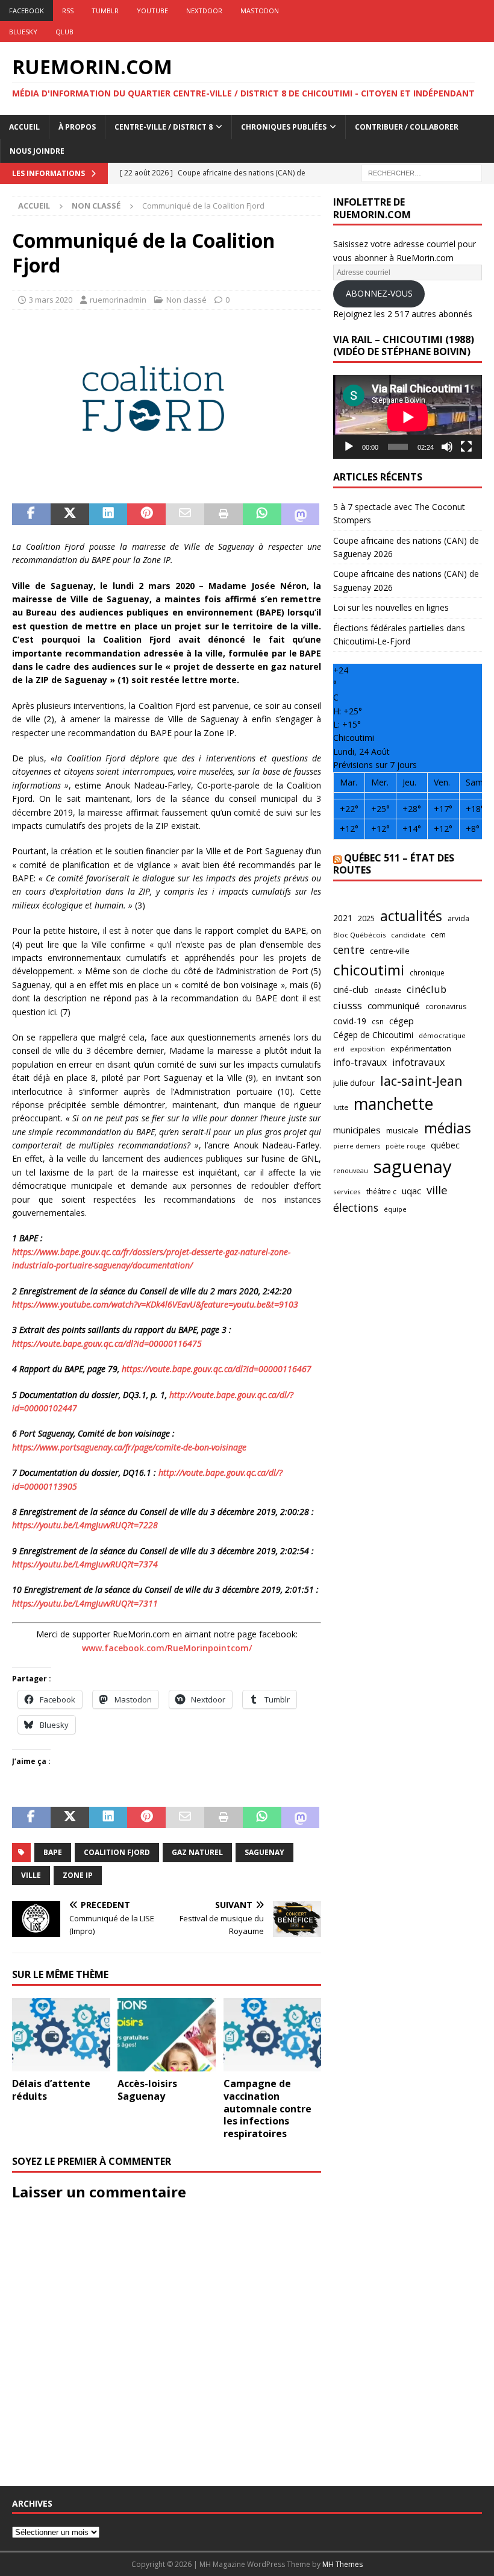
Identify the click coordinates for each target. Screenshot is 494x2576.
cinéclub (427, 989)
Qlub (64, 32)
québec (445, 1145)
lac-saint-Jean (421, 1081)
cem (438, 934)
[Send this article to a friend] (185, 514)
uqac (411, 1191)
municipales (357, 1130)
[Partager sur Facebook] (31, 514)
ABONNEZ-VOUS (379, 293)
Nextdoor (204, 11)
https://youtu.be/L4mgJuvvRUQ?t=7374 (85, 1564)
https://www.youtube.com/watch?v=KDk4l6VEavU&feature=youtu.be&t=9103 (155, 1304)
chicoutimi (369, 970)
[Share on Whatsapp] (262, 514)
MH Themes (342, 2564)
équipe (395, 1209)
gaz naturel (197, 1852)
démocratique (442, 1035)
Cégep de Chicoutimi (373, 1035)
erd (339, 1049)
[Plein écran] (466, 447)
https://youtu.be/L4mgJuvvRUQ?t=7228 (85, 1525)
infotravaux (418, 1062)
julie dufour (354, 1083)
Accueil (24, 127)
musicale (402, 1130)
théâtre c (381, 1191)
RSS (68, 11)
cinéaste (388, 990)
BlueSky (23, 32)
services (347, 1192)
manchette (393, 1104)
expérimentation (421, 1048)
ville (31, 1875)
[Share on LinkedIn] (108, 514)
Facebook (27, 11)
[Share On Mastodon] (301, 514)
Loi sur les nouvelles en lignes (391, 607)
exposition (367, 1049)
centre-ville (390, 951)
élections (356, 1208)
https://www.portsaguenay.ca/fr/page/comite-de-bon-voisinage (129, 1447)
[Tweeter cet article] (70, 514)
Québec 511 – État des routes (394, 864)
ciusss (348, 1005)
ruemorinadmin (118, 300)
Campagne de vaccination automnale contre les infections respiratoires (267, 2108)
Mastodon (260, 11)
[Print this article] (224, 514)
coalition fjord (117, 1852)
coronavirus (446, 1006)
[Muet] (447, 447)
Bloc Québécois (359, 935)
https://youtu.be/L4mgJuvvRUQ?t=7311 (85, 1603)
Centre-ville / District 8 (164, 127)
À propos (77, 127)
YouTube (152, 11)
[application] (408, 417)
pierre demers (357, 1146)
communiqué (394, 1006)
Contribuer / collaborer (407, 127)
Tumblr (105, 11)
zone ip (78, 1875)
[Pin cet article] (146, 514)
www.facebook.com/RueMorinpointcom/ (167, 1648)
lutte (341, 1107)
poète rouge (405, 1146)
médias (448, 1128)
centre (349, 949)
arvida (458, 918)
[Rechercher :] (422, 172)
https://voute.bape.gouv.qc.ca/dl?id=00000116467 (217, 1369)
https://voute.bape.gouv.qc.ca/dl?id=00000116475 (107, 1343)
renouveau (351, 1170)
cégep (402, 1021)
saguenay (264, 1852)
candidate (408, 935)
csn (378, 1021)
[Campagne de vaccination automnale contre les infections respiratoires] (273, 2035)
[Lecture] (349, 447)
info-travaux (360, 1062)
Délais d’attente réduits (51, 2090)
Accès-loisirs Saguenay (147, 2090)
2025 (366, 918)
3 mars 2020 (51, 300)
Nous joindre (37, 151)
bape (53, 1852)
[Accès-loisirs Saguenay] (167, 2035)
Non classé (186, 300)
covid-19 (350, 1021)
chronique (427, 972)
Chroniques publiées (284, 127)
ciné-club (351, 989)
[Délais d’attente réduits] (61, 2035)
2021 (343, 918)
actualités (411, 916)
